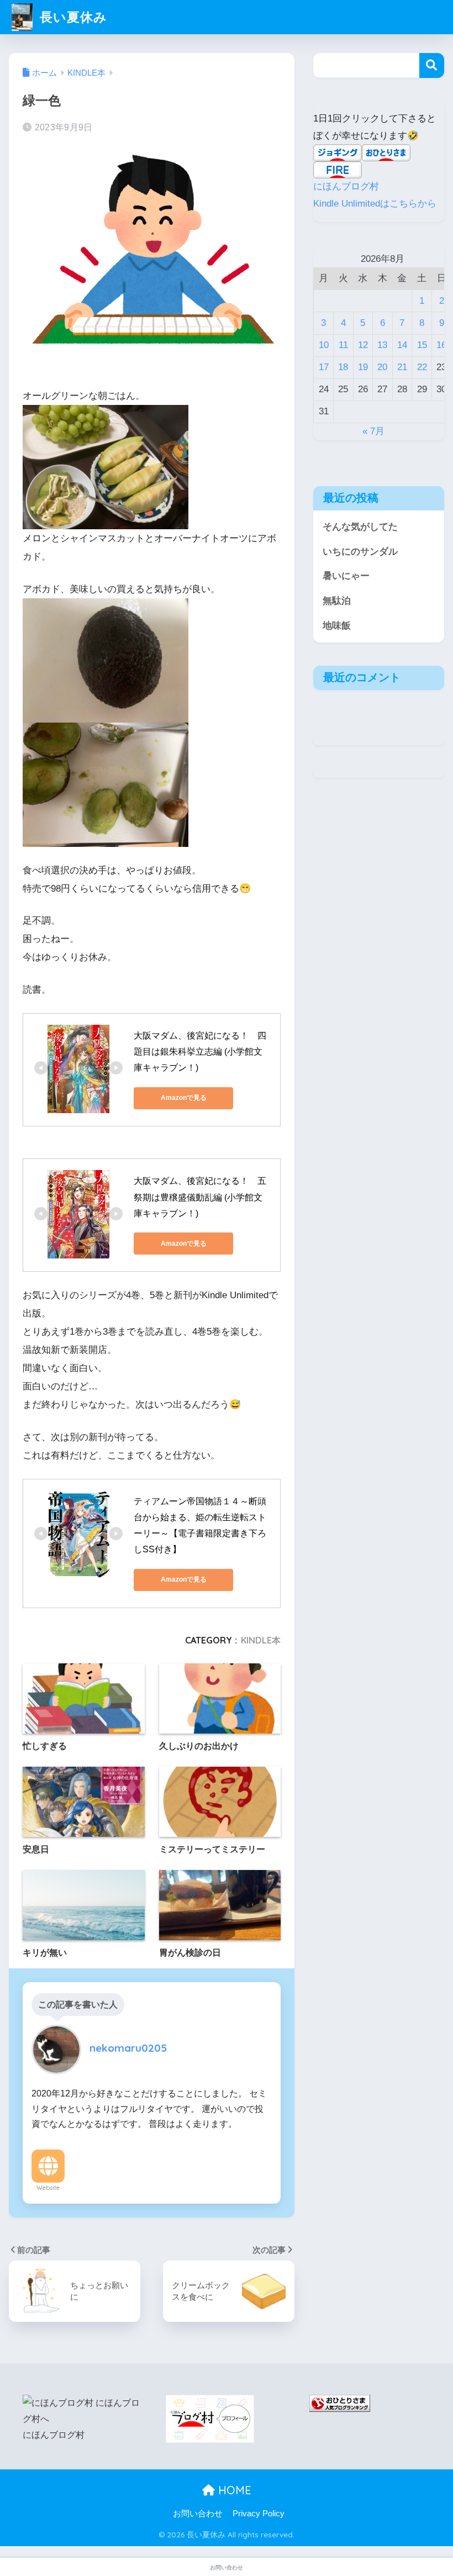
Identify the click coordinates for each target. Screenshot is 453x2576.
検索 (432, 65)
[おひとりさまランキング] (340, 2403)
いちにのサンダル (360, 552)
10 (324, 345)
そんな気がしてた (360, 527)
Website (48, 2188)
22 (422, 367)
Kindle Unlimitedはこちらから (375, 204)
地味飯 (337, 626)
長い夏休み (71, 17)
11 (343, 345)
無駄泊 (337, 601)
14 (402, 345)
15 (422, 345)
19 (363, 367)
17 (324, 367)
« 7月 (373, 431)
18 (343, 367)
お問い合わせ (198, 2514)
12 (363, 345)
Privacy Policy (259, 2514)
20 (382, 367)
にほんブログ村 (346, 186)
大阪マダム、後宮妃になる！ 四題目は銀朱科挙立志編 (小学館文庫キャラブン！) (200, 1052)
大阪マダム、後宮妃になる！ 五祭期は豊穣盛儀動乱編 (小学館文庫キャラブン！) (200, 1197)
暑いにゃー (346, 576)
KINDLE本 (261, 1640)
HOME (233, 2490)
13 (382, 345)
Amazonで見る (184, 1098)
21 (402, 367)
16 (441, 345)
